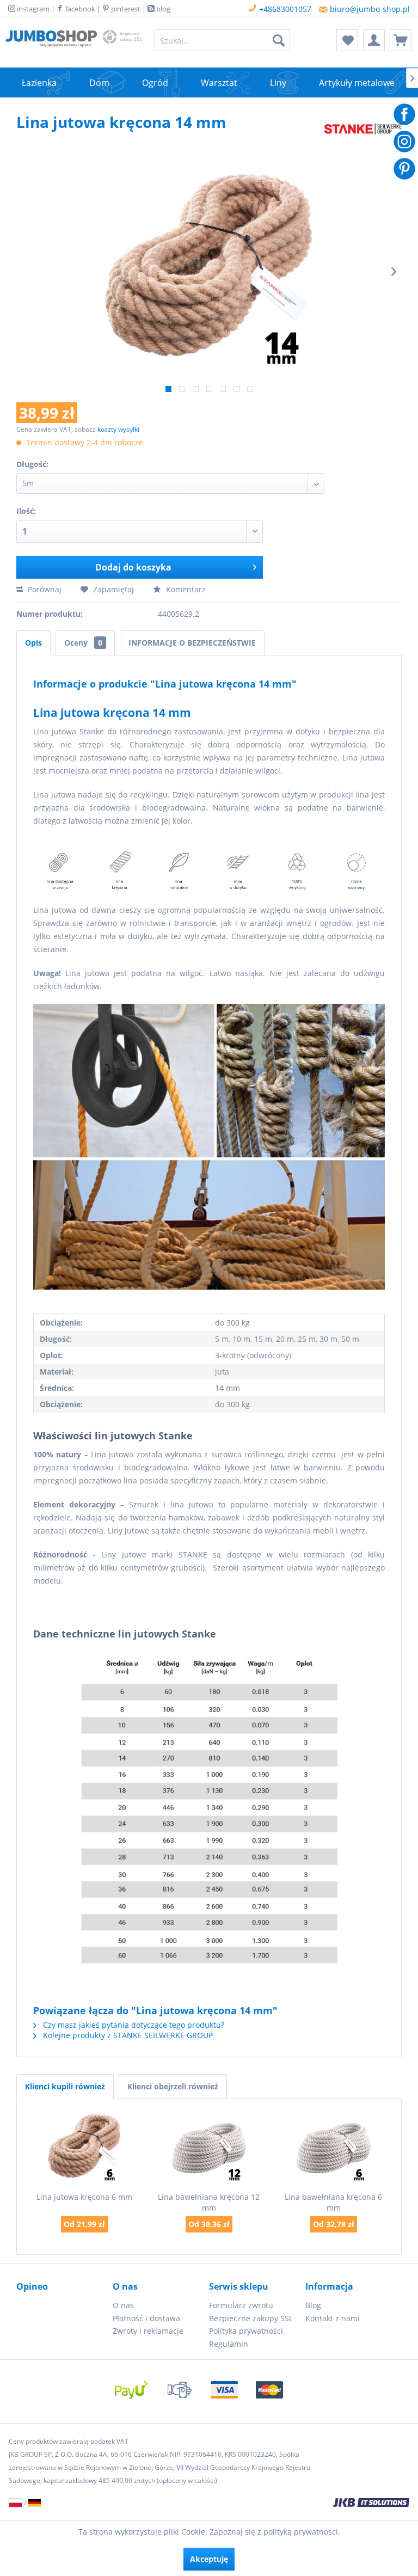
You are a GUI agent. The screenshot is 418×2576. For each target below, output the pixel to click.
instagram (32, 9)
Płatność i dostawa (146, 2318)
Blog (313, 2305)
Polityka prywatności (246, 2331)
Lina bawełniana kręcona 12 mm (209, 2202)
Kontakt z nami (333, 2318)
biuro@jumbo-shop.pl (369, 9)
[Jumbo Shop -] (51, 43)
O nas (123, 2305)
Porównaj (44, 589)
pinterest (125, 9)
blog (162, 9)
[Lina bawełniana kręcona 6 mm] (333, 2148)
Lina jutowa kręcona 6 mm (84, 2197)
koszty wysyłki (118, 429)
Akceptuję (209, 2559)
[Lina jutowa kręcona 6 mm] (85, 2148)
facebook (79, 9)
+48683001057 (284, 9)
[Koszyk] (401, 40)
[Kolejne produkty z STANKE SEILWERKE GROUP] (363, 133)
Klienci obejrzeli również (173, 2086)
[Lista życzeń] (347, 40)
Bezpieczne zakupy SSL (251, 2318)
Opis (33, 643)
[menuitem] (223, 40)
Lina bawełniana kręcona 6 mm (333, 2202)
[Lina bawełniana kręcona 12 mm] (209, 2148)
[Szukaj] (279, 40)
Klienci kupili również (65, 2086)
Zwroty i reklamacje (148, 2331)
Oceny (83, 643)
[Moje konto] (374, 40)
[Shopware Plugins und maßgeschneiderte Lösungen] (282, 2504)
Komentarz (185, 589)
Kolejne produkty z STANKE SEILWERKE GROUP (127, 2035)
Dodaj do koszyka (133, 567)
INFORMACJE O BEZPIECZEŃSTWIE (192, 643)
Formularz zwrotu (241, 2305)
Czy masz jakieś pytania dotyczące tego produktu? (133, 2025)
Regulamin (229, 2344)
